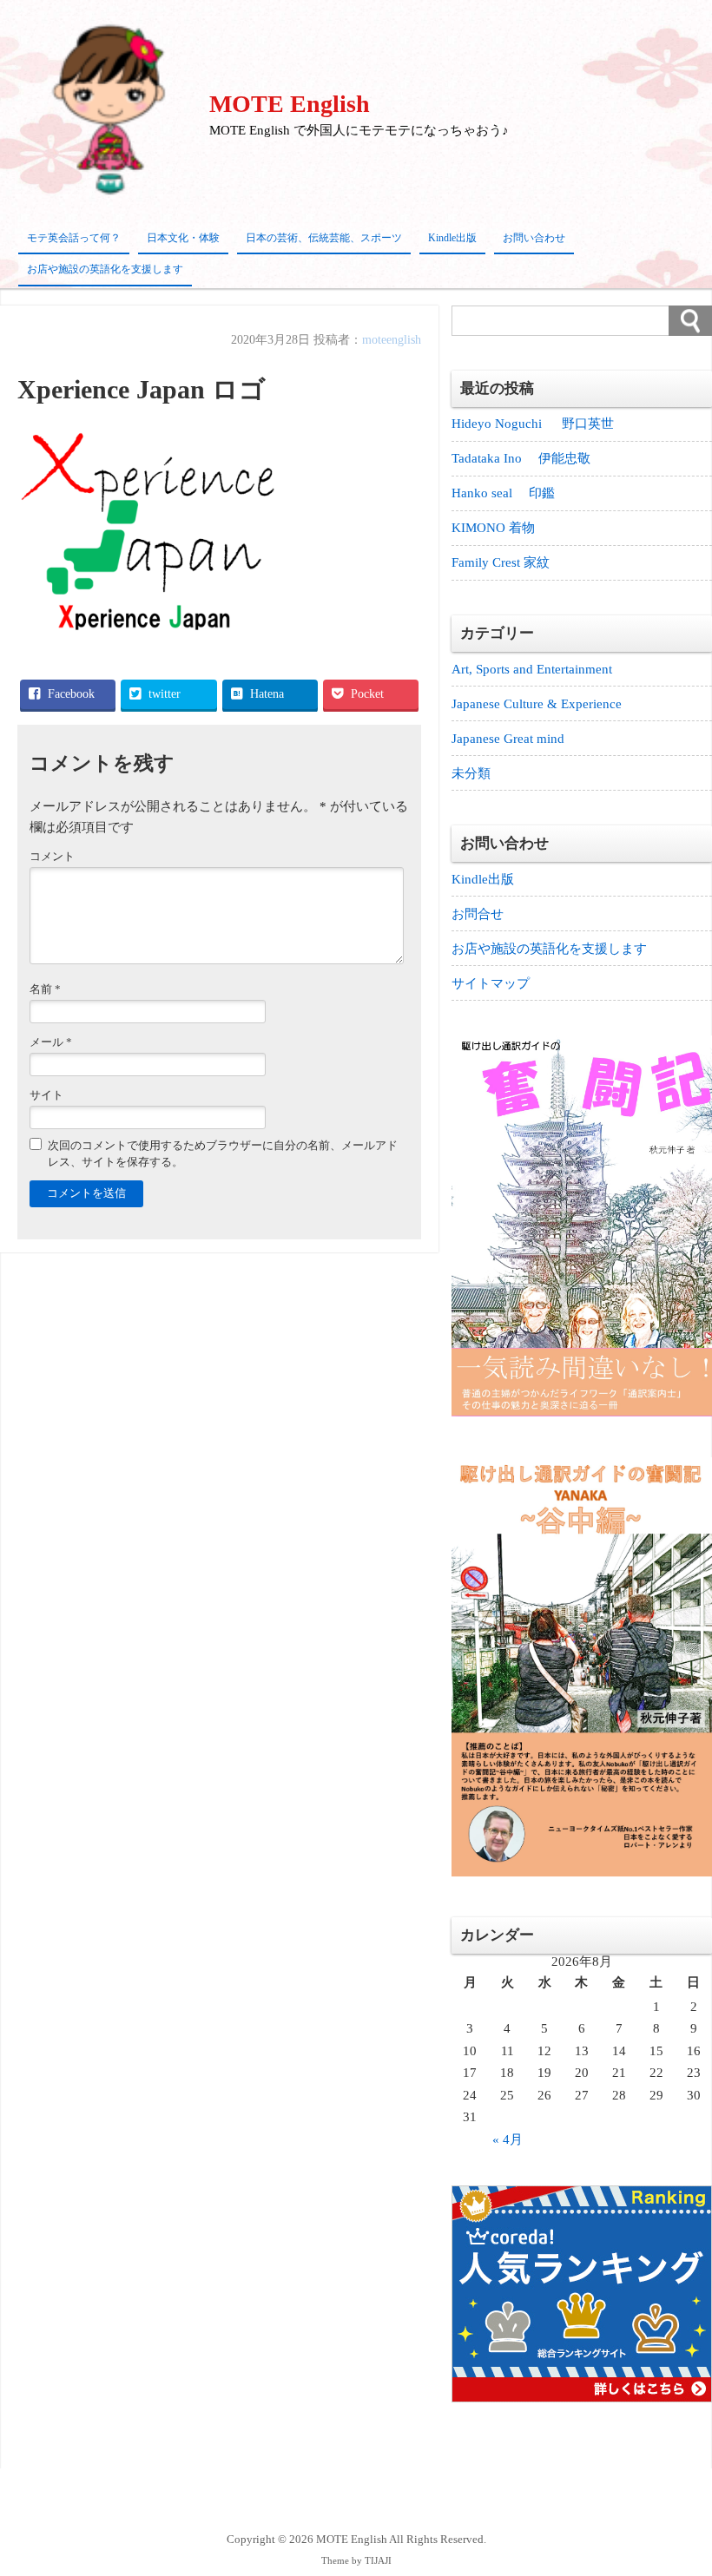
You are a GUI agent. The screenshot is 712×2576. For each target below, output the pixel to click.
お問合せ (478, 914)
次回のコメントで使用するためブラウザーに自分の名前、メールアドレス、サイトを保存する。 (223, 1154)
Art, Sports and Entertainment (532, 669)
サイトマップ (491, 983)
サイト (46, 1095)
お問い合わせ (534, 238)
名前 (45, 989)
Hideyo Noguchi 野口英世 (533, 424)
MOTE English (290, 104)
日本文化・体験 (183, 238)
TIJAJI (378, 2561)
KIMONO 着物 (493, 528)
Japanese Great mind (508, 739)
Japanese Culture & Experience (537, 704)
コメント (52, 857)
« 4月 (508, 2139)
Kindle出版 (452, 238)
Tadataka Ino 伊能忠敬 (521, 458)
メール (51, 1042)
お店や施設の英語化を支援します (105, 269)
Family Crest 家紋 (507, 562)
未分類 (471, 773)
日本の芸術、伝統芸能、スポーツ (324, 238)
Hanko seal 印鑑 (503, 493)
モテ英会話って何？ (74, 238)
